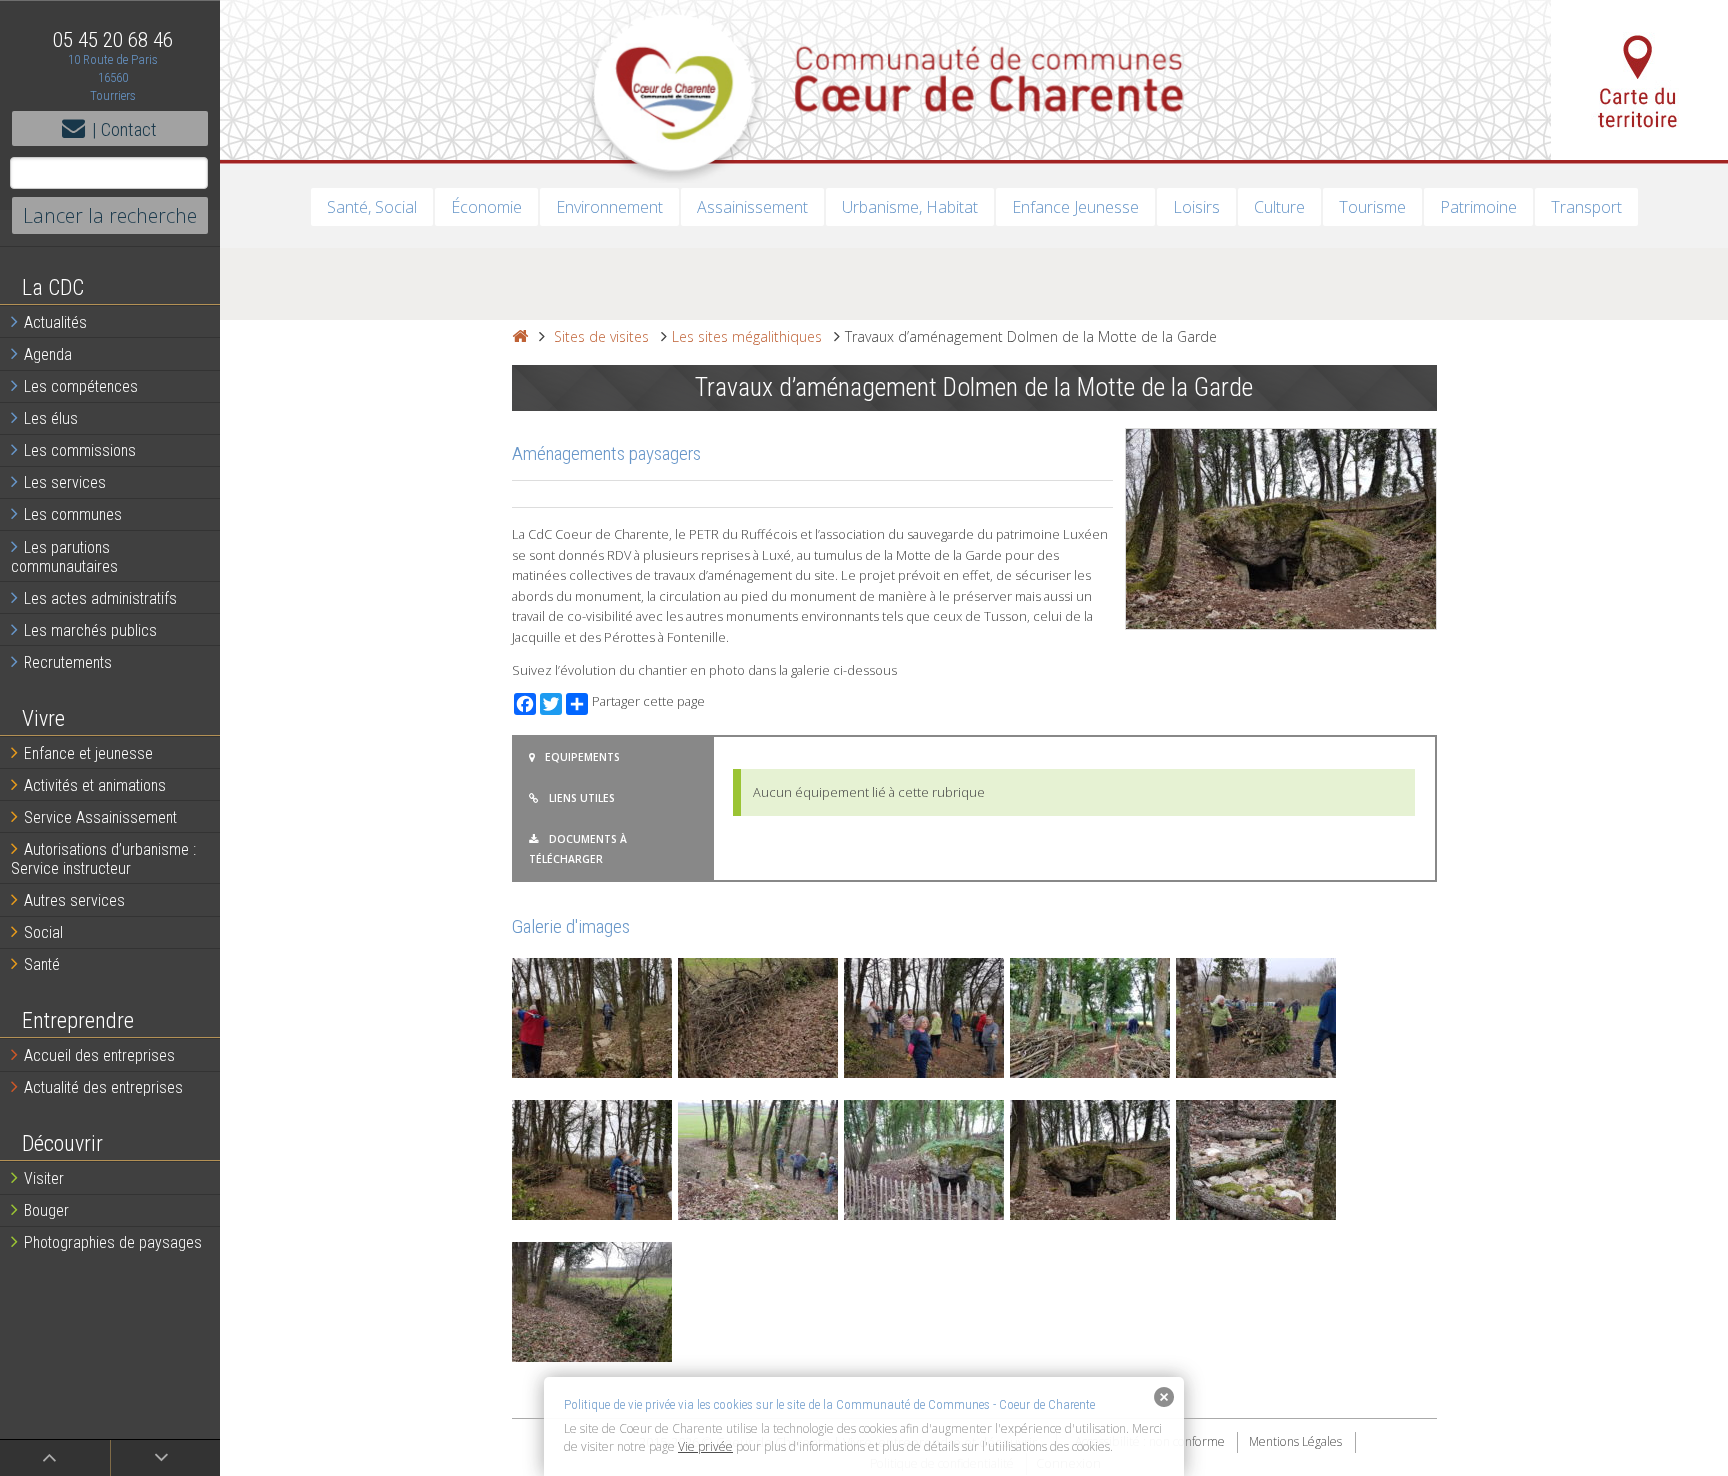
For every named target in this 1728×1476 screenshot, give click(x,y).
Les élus (51, 418)
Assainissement (752, 207)
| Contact (124, 129)
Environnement (609, 207)
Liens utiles (582, 798)
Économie (486, 207)
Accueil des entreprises (99, 1055)
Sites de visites (601, 336)
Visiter (44, 1178)
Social (43, 932)
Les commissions (80, 450)
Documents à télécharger (578, 849)
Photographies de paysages (113, 1242)
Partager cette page (648, 701)
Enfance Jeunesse (1075, 207)
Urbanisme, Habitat (910, 207)
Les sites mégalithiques (747, 336)
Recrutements (68, 662)
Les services (65, 482)
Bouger (46, 1210)
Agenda (48, 354)
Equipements (582, 757)
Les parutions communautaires (64, 557)
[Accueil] (520, 336)
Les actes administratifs (100, 598)
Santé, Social (372, 207)
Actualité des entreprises (103, 1087)
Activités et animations (95, 785)
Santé (42, 964)
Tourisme (1372, 207)
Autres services (74, 900)
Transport (1586, 207)
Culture (1279, 207)
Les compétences (81, 386)
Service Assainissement (100, 817)
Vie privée (705, 1446)
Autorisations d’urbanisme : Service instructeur (103, 859)
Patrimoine (1478, 207)
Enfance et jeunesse (88, 753)
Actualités (55, 322)
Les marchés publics (90, 630)
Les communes (73, 514)
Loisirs (1196, 207)
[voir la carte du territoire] (1639, 80)
